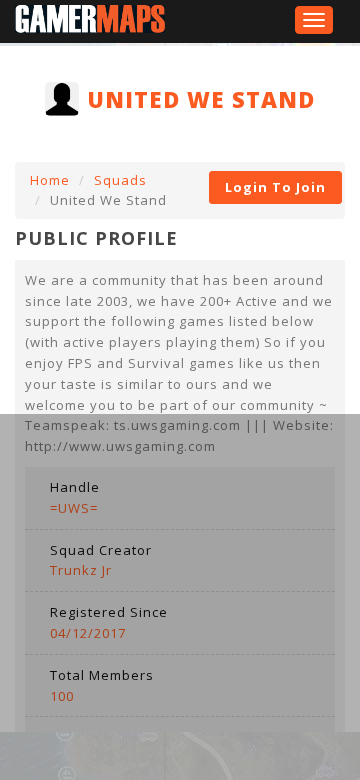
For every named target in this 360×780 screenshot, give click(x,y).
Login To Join (275, 187)
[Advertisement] (180, 594)
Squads (120, 180)
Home (50, 180)
